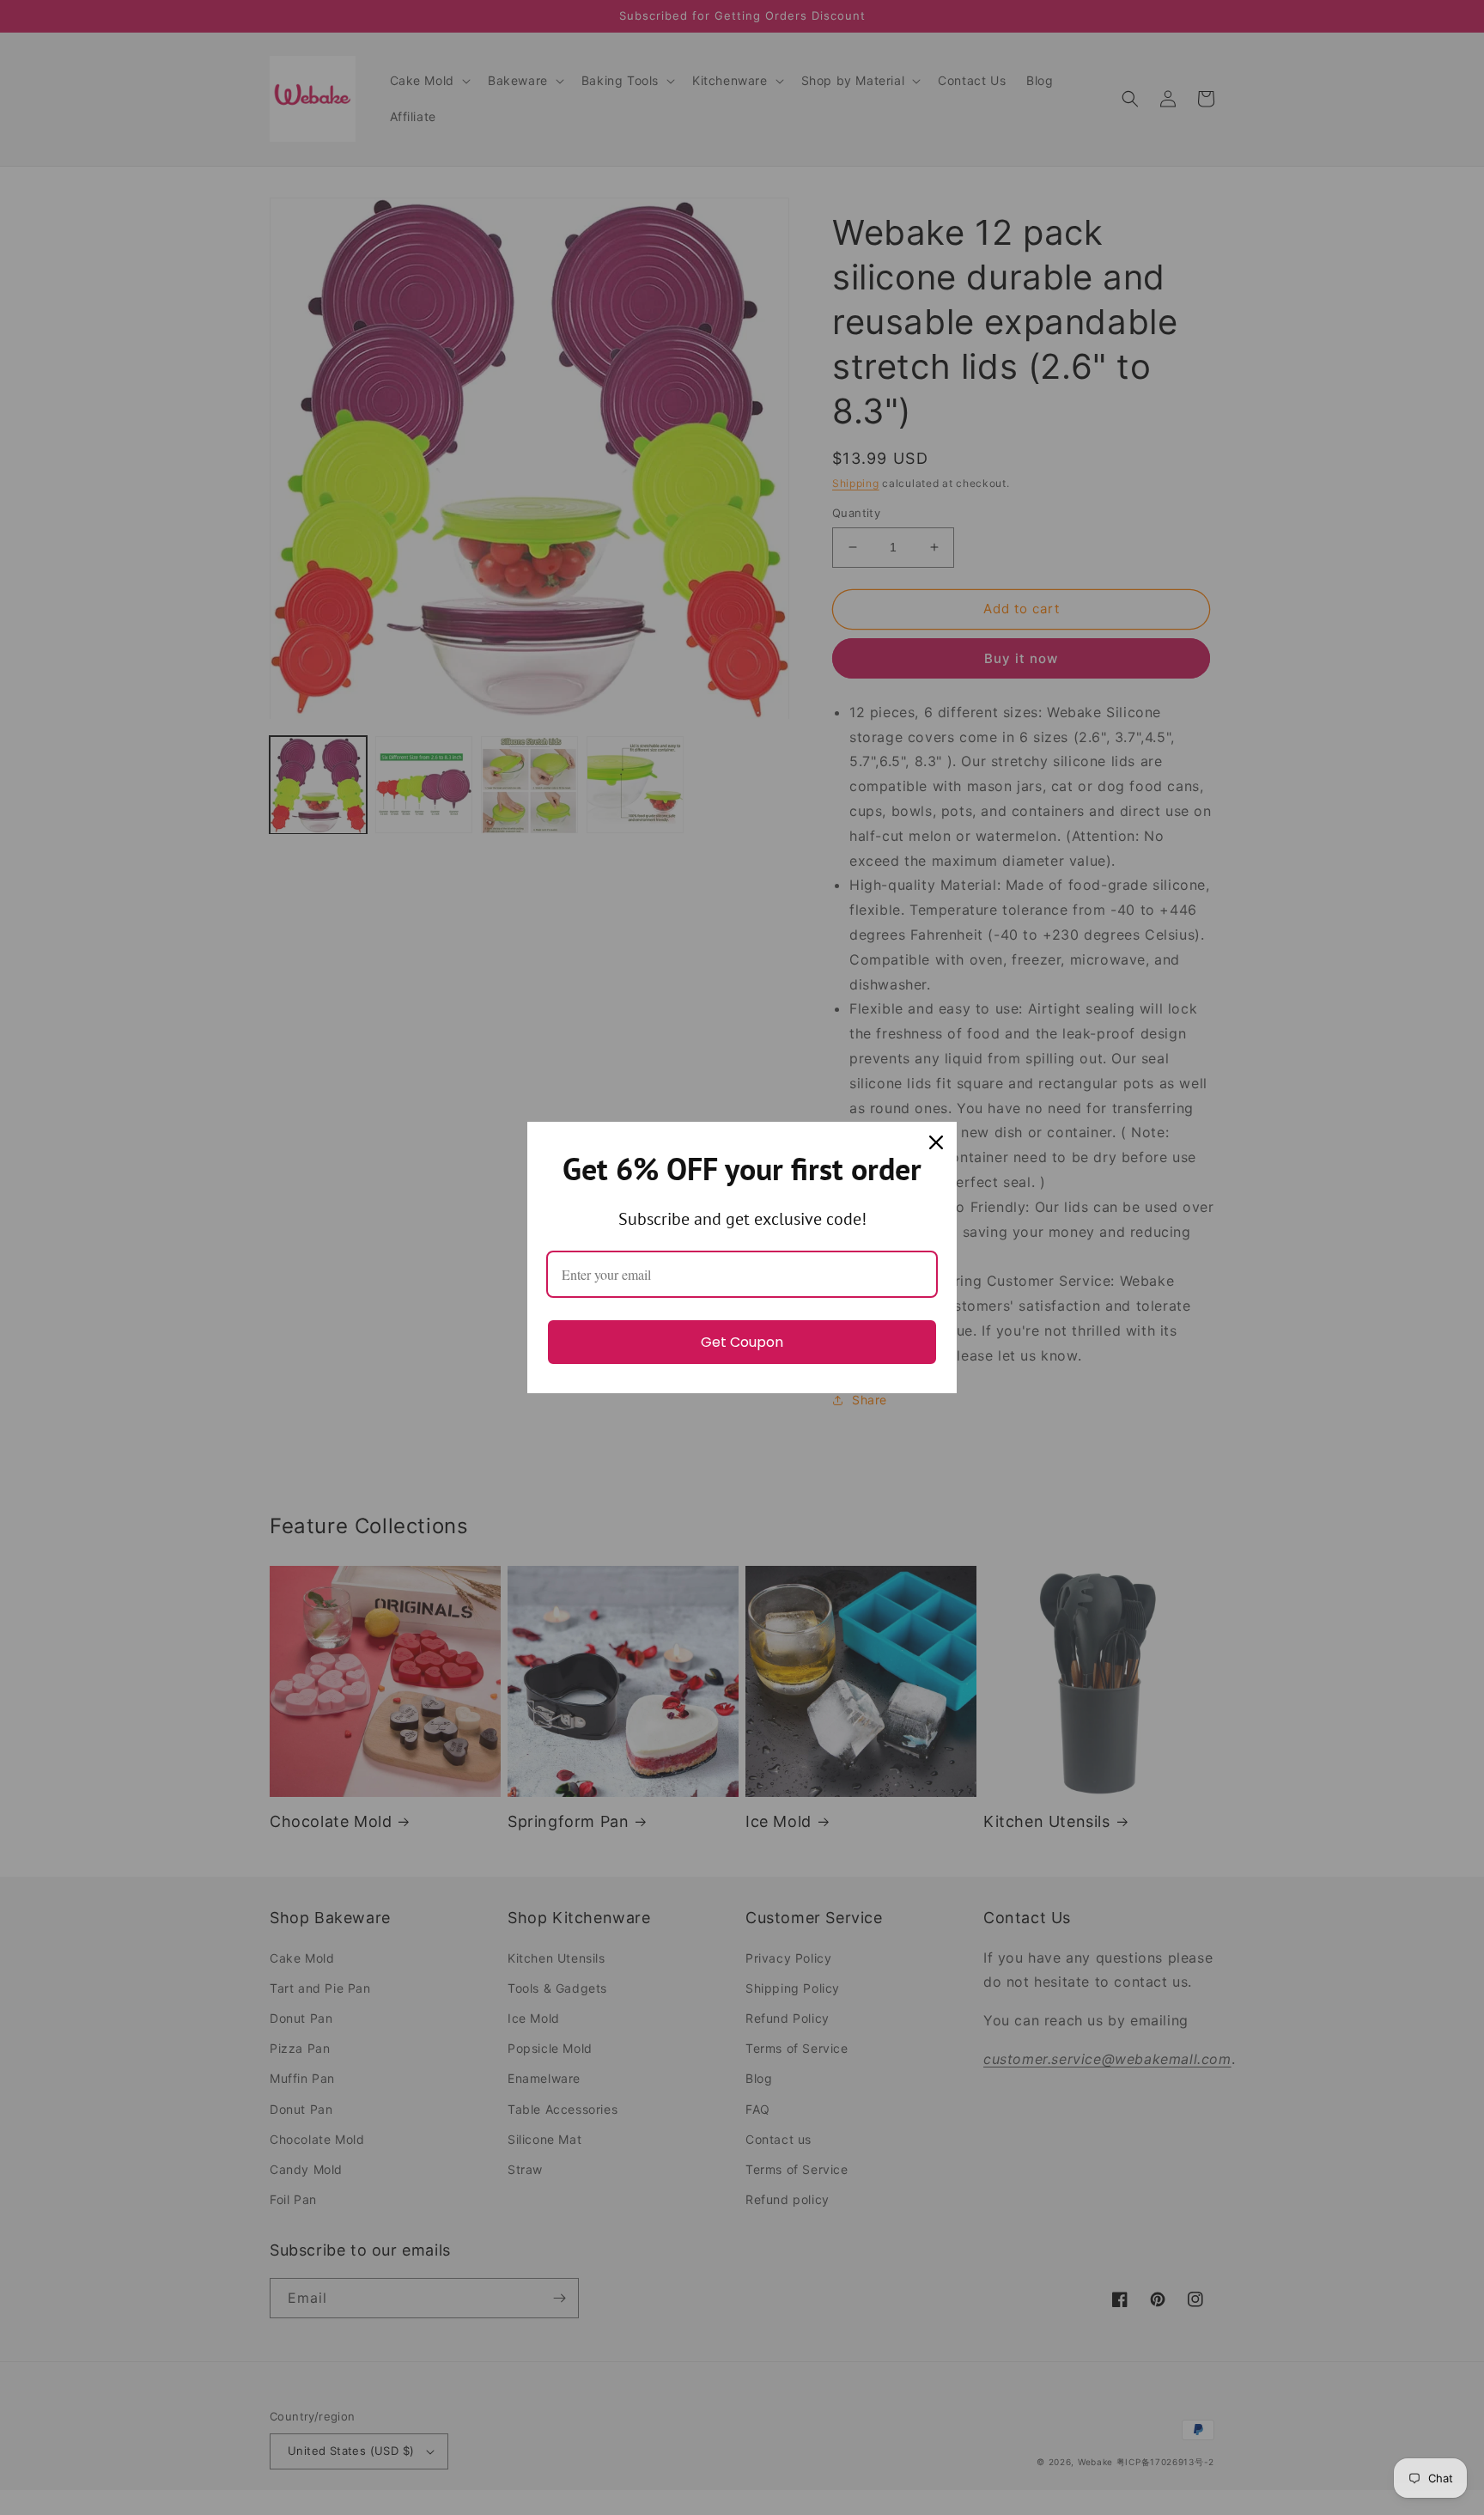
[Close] (936, 1142)
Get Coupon (742, 1342)
